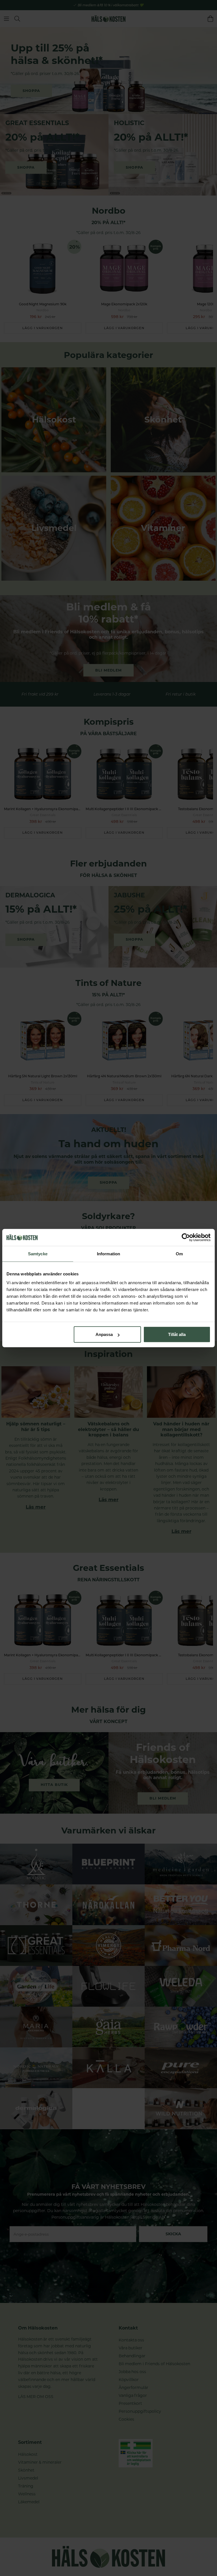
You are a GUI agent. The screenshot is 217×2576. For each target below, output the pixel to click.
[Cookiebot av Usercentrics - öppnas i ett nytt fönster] (186, 1237)
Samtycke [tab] (38, 1253)
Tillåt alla (177, 1334)
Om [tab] (179, 1253)
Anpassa (104, 1334)
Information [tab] (108, 1253)
